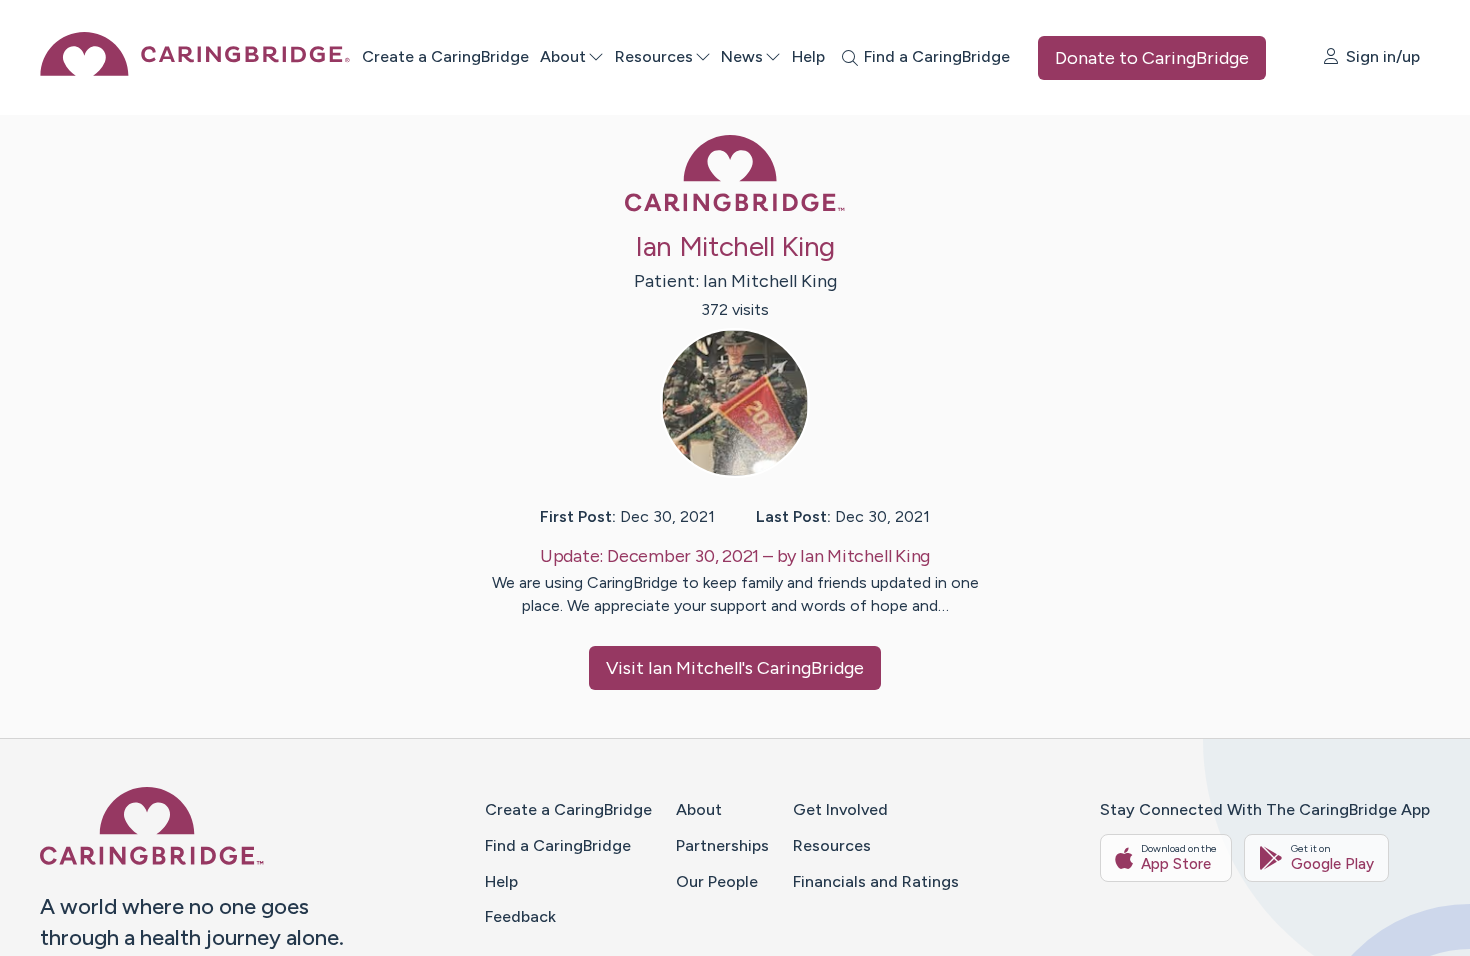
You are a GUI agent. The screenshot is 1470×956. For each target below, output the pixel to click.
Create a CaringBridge (445, 56)
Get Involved (840, 809)
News (742, 56)
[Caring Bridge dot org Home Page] (195, 70)
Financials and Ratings (876, 881)
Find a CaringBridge (558, 845)
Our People (717, 881)
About (563, 56)
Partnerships (722, 845)
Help (808, 56)
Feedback (520, 916)
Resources (654, 56)
